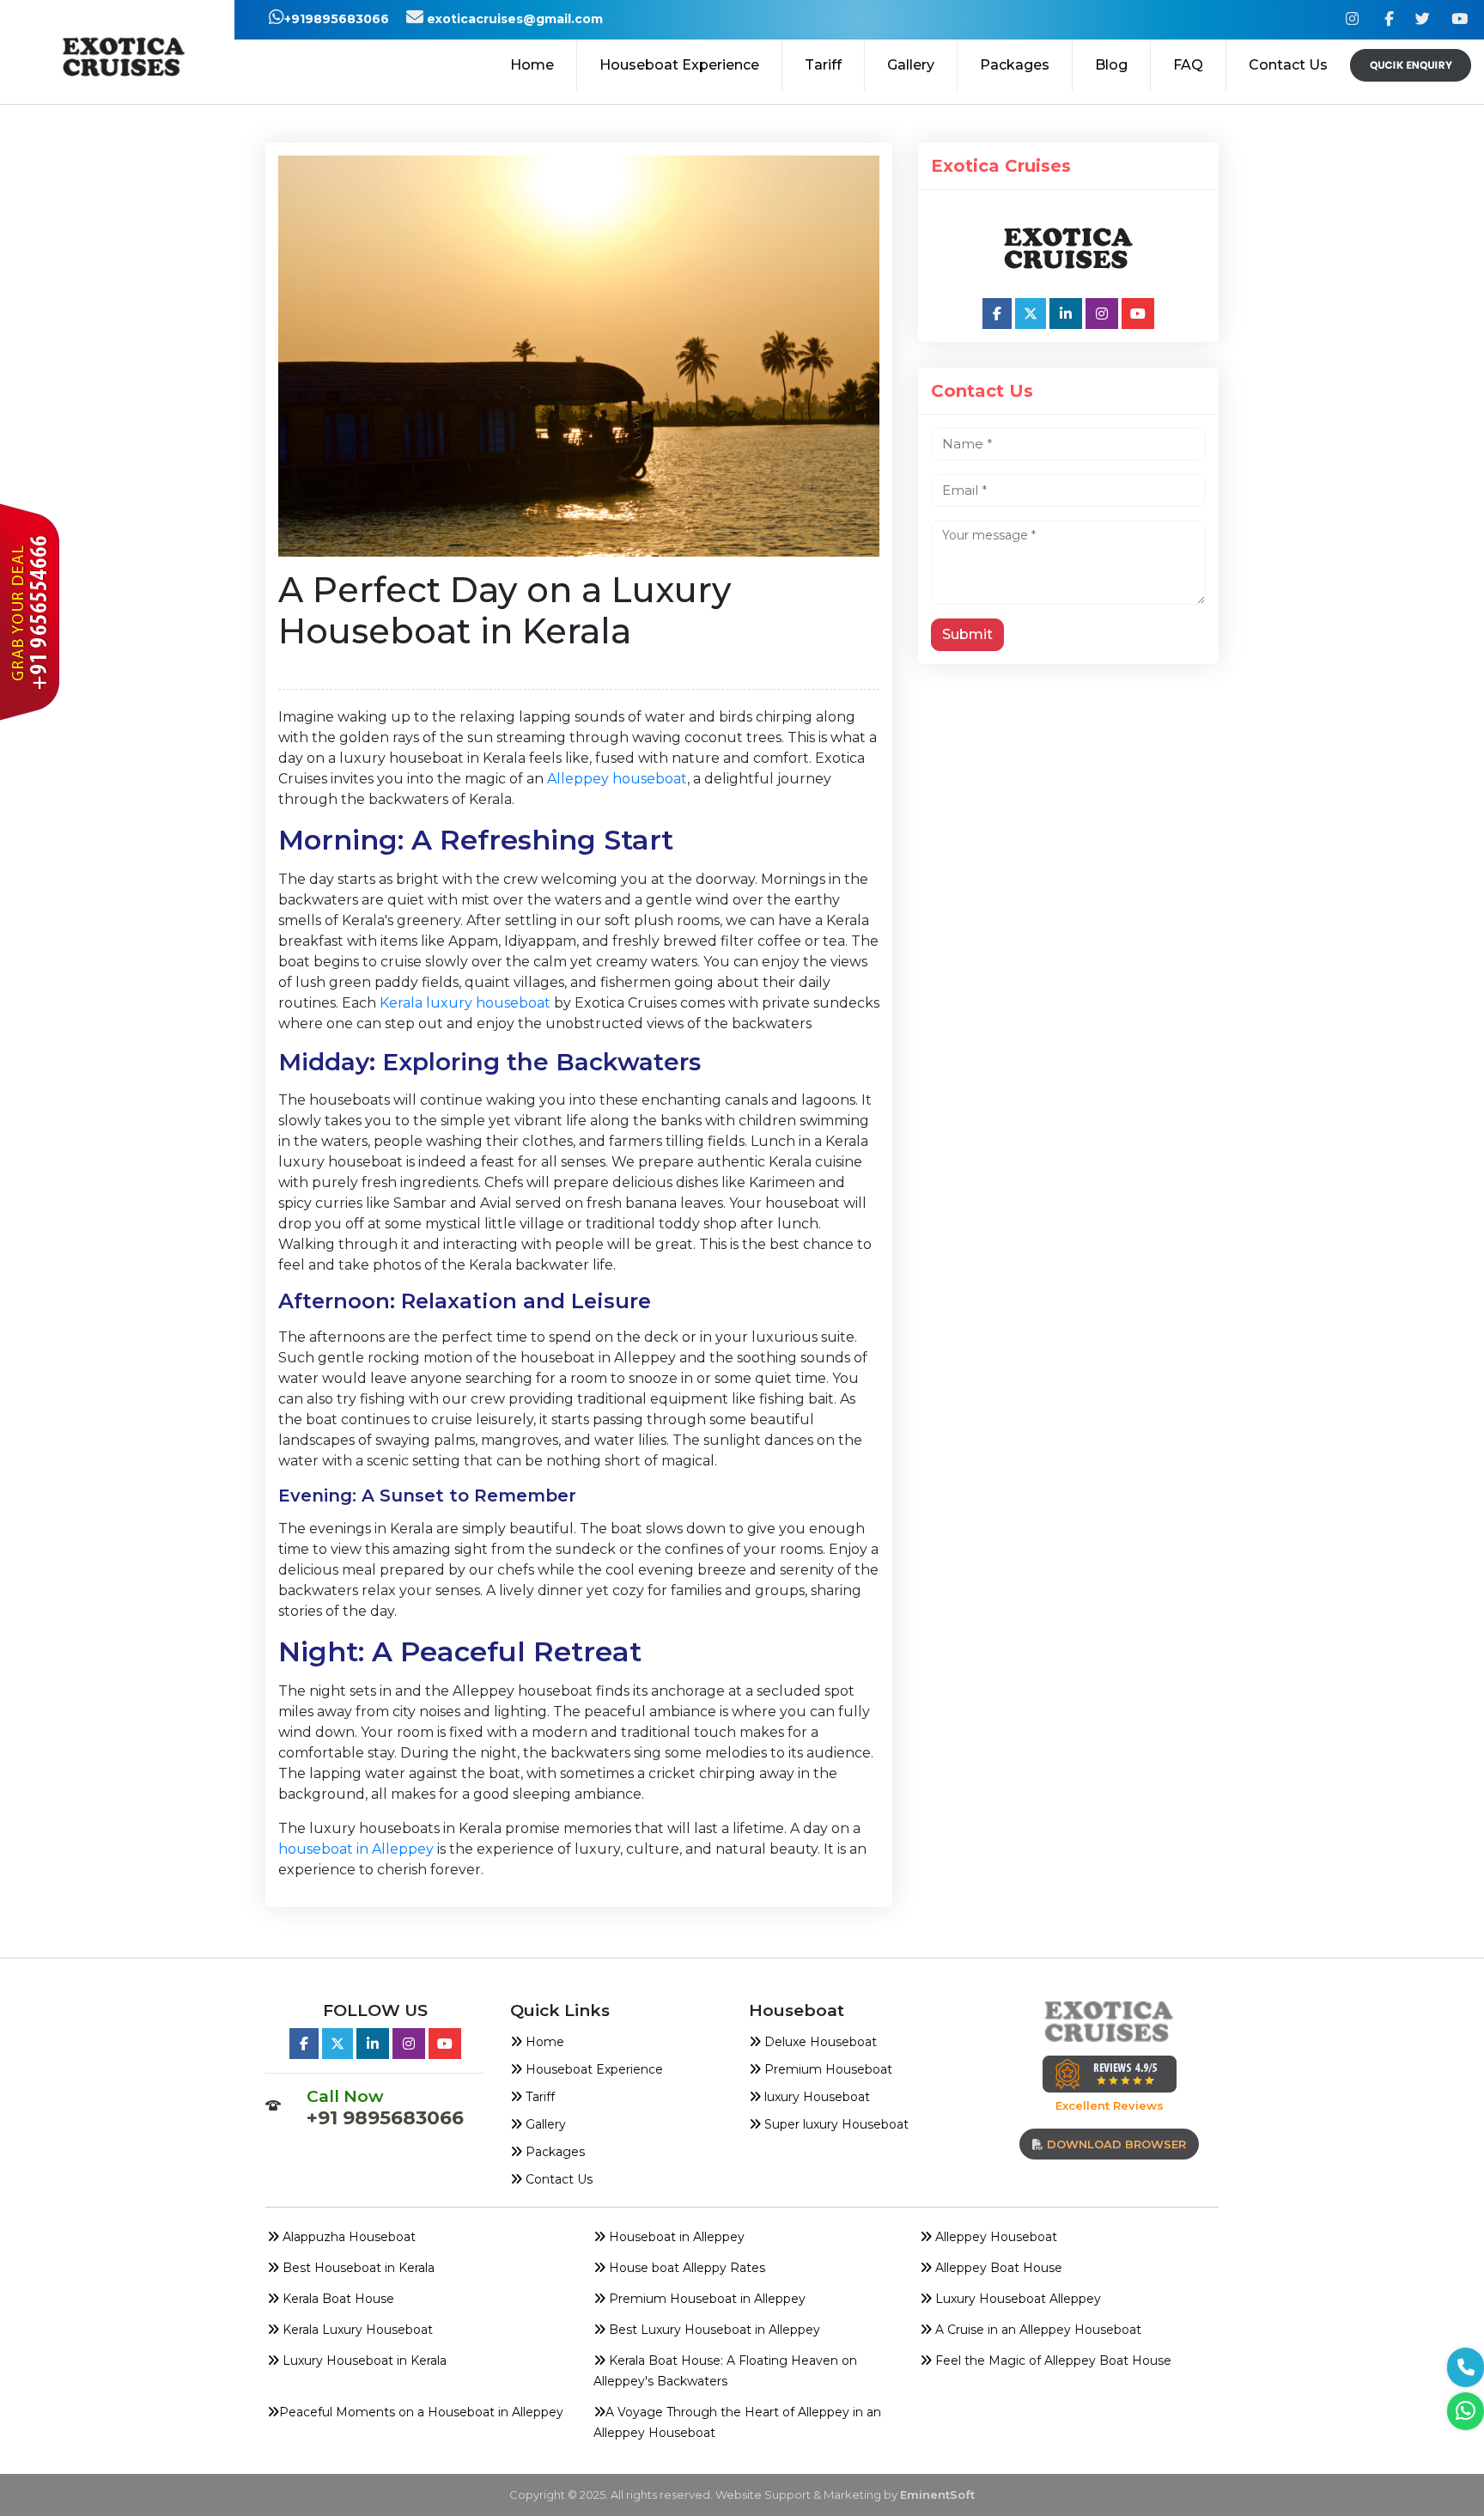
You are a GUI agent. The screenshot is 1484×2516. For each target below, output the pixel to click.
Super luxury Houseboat (835, 2124)
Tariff (823, 65)
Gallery (911, 65)
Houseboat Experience (679, 65)
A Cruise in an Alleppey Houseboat (1037, 2330)
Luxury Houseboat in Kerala (363, 2361)
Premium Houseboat (827, 2069)
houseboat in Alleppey (358, 1849)
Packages (553, 2152)
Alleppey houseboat (617, 779)
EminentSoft (937, 2495)
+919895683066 (337, 19)
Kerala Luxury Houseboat (356, 2330)
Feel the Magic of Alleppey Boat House (1052, 2361)
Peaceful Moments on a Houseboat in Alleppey (421, 2412)
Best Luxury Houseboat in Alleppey (713, 2330)
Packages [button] (1015, 65)
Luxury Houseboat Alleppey (1016, 2299)
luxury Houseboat (815, 2097)
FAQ (1188, 65)
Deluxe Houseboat (819, 2042)
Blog (1111, 65)
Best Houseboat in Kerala (357, 2268)
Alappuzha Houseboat (347, 2237)
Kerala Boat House (337, 2299)
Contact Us (1288, 65)
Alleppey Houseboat (994, 2237)
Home (532, 65)
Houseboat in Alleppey (675, 2237)
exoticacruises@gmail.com (513, 19)
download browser (1115, 2144)
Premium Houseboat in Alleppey (706, 2299)
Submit (967, 634)
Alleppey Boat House (997, 2268)
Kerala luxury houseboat (465, 1003)
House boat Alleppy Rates (685, 2268)
